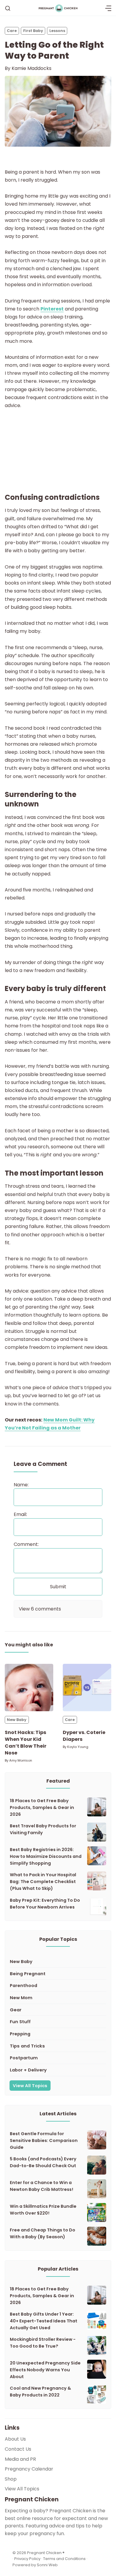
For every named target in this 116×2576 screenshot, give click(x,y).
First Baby (33, 31)
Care (12, 31)
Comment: (26, 1544)
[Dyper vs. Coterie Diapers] (87, 1688)
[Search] (8, 8)
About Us (15, 2439)
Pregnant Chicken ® (46, 2553)
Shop (11, 2479)
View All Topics (30, 2086)
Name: (21, 1485)
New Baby (17, 1720)
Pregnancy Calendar (29, 2469)
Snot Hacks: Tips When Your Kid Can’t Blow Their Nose (26, 1743)
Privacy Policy (28, 2559)
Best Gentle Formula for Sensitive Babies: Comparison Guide (44, 2140)
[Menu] (108, 8)
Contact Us (18, 2449)
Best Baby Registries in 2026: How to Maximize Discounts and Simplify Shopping (46, 1856)
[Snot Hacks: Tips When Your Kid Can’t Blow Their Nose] (29, 1688)
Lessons (57, 31)
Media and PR (20, 2459)
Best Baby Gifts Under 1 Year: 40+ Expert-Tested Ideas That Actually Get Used (44, 2321)
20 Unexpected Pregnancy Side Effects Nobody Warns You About (45, 2370)
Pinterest (52, 309)
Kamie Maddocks (32, 68)
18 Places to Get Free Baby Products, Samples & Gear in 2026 (42, 1807)
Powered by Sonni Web (35, 2565)
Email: (20, 1514)
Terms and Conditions (64, 2559)
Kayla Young (78, 1747)
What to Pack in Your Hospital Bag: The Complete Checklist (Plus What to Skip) (43, 1882)
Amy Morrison (21, 1760)
